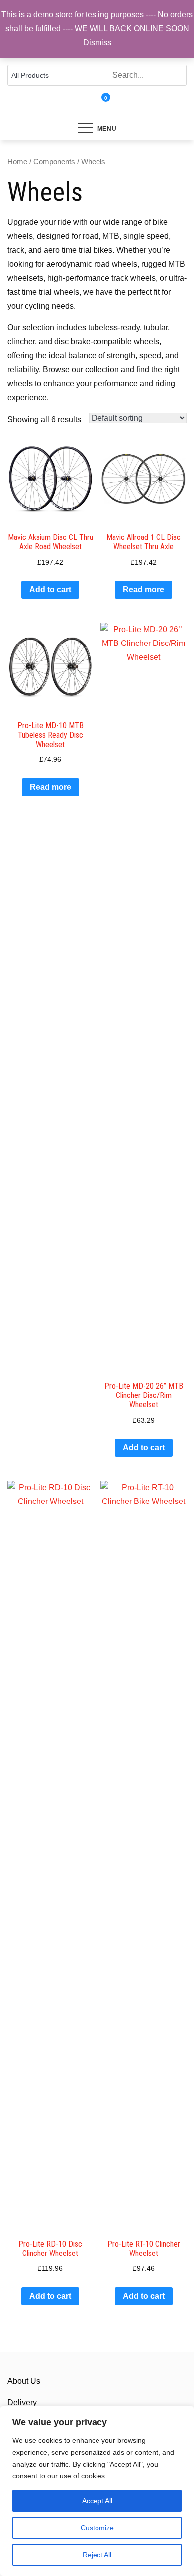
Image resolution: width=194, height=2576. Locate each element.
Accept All (97, 2501)
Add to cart (50, 590)
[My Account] (93, 104)
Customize (97, 2528)
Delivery (22, 2403)
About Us (24, 2381)
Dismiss (97, 43)
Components (54, 162)
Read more (144, 590)
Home (17, 162)
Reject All (97, 2555)
